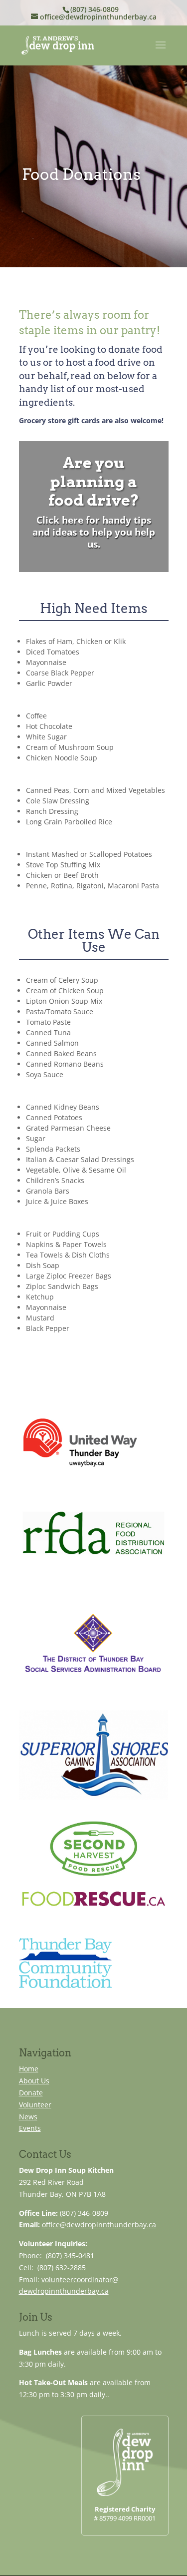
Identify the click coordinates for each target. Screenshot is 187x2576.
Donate (31, 2093)
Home (29, 2069)
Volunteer (35, 2105)
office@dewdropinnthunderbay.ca (99, 2225)
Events (30, 2128)
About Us (34, 2081)
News (28, 2117)
